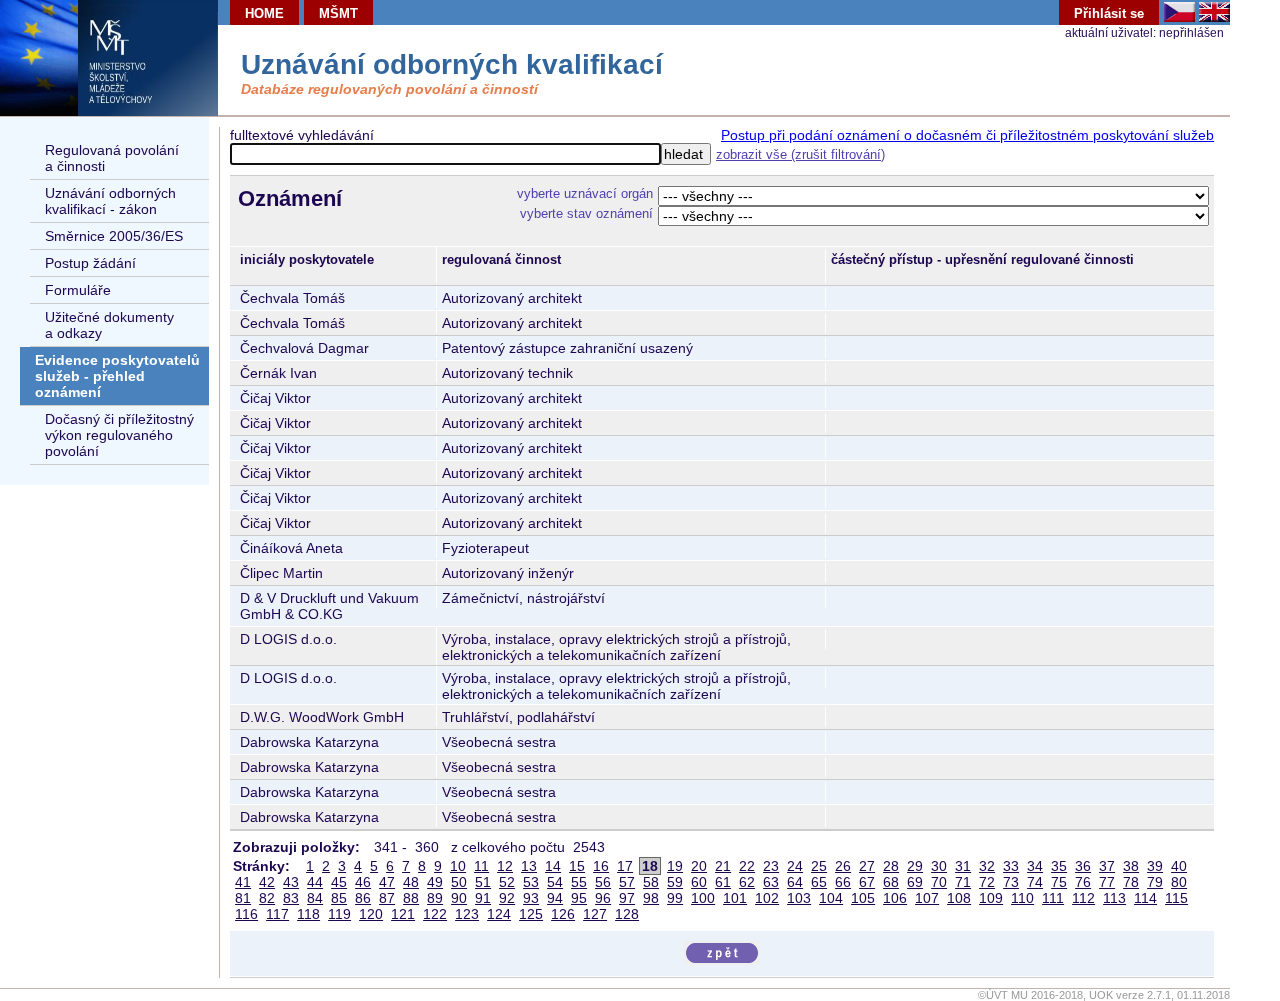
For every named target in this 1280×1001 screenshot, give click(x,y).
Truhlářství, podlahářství (518, 717)
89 (435, 898)
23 (771, 866)
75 (1059, 882)
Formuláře (78, 290)
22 (747, 866)
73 (1011, 882)
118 (308, 914)
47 (387, 882)
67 (867, 882)
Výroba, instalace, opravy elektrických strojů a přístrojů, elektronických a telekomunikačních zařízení (616, 647)
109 (991, 898)
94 (555, 898)
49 (435, 882)
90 (459, 898)
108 (959, 898)
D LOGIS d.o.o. (288, 639)
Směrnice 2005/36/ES (114, 236)
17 (625, 866)
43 (291, 882)
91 (483, 898)
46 (363, 882)
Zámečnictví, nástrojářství (523, 598)
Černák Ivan (278, 373)
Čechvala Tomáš (292, 298)
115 (1176, 898)
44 (315, 882)
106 (895, 898)
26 (843, 866)
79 (1155, 882)
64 (795, 882)
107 (927, 898)
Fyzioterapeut (485, 548)
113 (1114, 898)
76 (1083, 882)
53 (531, 882)
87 (387, 898)
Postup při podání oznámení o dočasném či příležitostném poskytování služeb (967, 135)
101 (735, 898)
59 (675, 882)
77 (1107, 882)
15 (577, 866)
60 (699, 882)
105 (863, 898)
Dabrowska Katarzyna (309, 742)
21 (723, 866)
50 (459, 882)
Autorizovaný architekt (512, 298)
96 (603, 898)
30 (939, 866)
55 (579, 882)
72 (987, 882)
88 (411, 898)
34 (1035, 866)
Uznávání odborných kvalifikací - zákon (110, 201)
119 (339, 914)
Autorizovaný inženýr (508, 573)
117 (277, 914)
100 (703, 898)
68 (891, 882)
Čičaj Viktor (275, 398)
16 (601, 866)
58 (651, 882)
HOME (264, 13)
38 (1131, 866)
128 (627, 914)
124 (499, 914)
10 (458, 866)
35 (1059, 866)
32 (987, 866)
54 (555, 882)
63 (771, 882)
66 (843, 882)
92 (507, 898)
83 (291, 898)
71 (963, 882)
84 (315, 898)
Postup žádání (90, 263)
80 (1179, 882)
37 (1107, 866)
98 (651, 898)
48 (411, 882)
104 (831, 898)
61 (723, 882)
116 (246, 914)
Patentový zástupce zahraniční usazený (567, 348)
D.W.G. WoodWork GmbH (322, 717)
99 (675, 898)
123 (467, 914)
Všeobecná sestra (499, 742)
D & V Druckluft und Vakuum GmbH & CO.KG (329, 606)
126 (563, 914)
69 (915, 882)
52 (507, 882)
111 (1053, 898)
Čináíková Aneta (291, 548)
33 (1011, 866)
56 (603, 882)
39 (1155, 866)
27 (867, 866)
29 (915, 866)
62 (747, 882)
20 (699, 866)
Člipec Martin (281, 573)
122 (435, 914)
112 (1083, 898)
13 (529, 866)
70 (939, 882)
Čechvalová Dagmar (304, 348)
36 (1083, 866)
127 (595, 914)
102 (767, 898)
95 (579, 898)
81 (243, 898)
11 (481, 866)
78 (1131, 882)
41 (243, 882)
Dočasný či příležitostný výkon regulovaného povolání (119, 435)
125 (531, 914)
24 (795, 866)
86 (363, 898)
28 (891, 866)
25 (819, 866)
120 (371, 914)
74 (1035, 882)
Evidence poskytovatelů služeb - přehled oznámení (117, 376)
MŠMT (338, 13)
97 (627, 898)
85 (339, 898)
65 (819, 882)
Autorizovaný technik (507, 373)
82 (267, 898)
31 (963, 866)
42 (267, 882)
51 (483, 882)
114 (1145, 898)
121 (403, 914)
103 (799, 898)
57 (627, 882)
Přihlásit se (1109, 13)
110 (1022, 898)
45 (339, 882)
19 (675, 866)
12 (505, 866)
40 (1179, 866)
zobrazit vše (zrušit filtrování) (800, 154)
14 (553, 866)
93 (531, 898)
